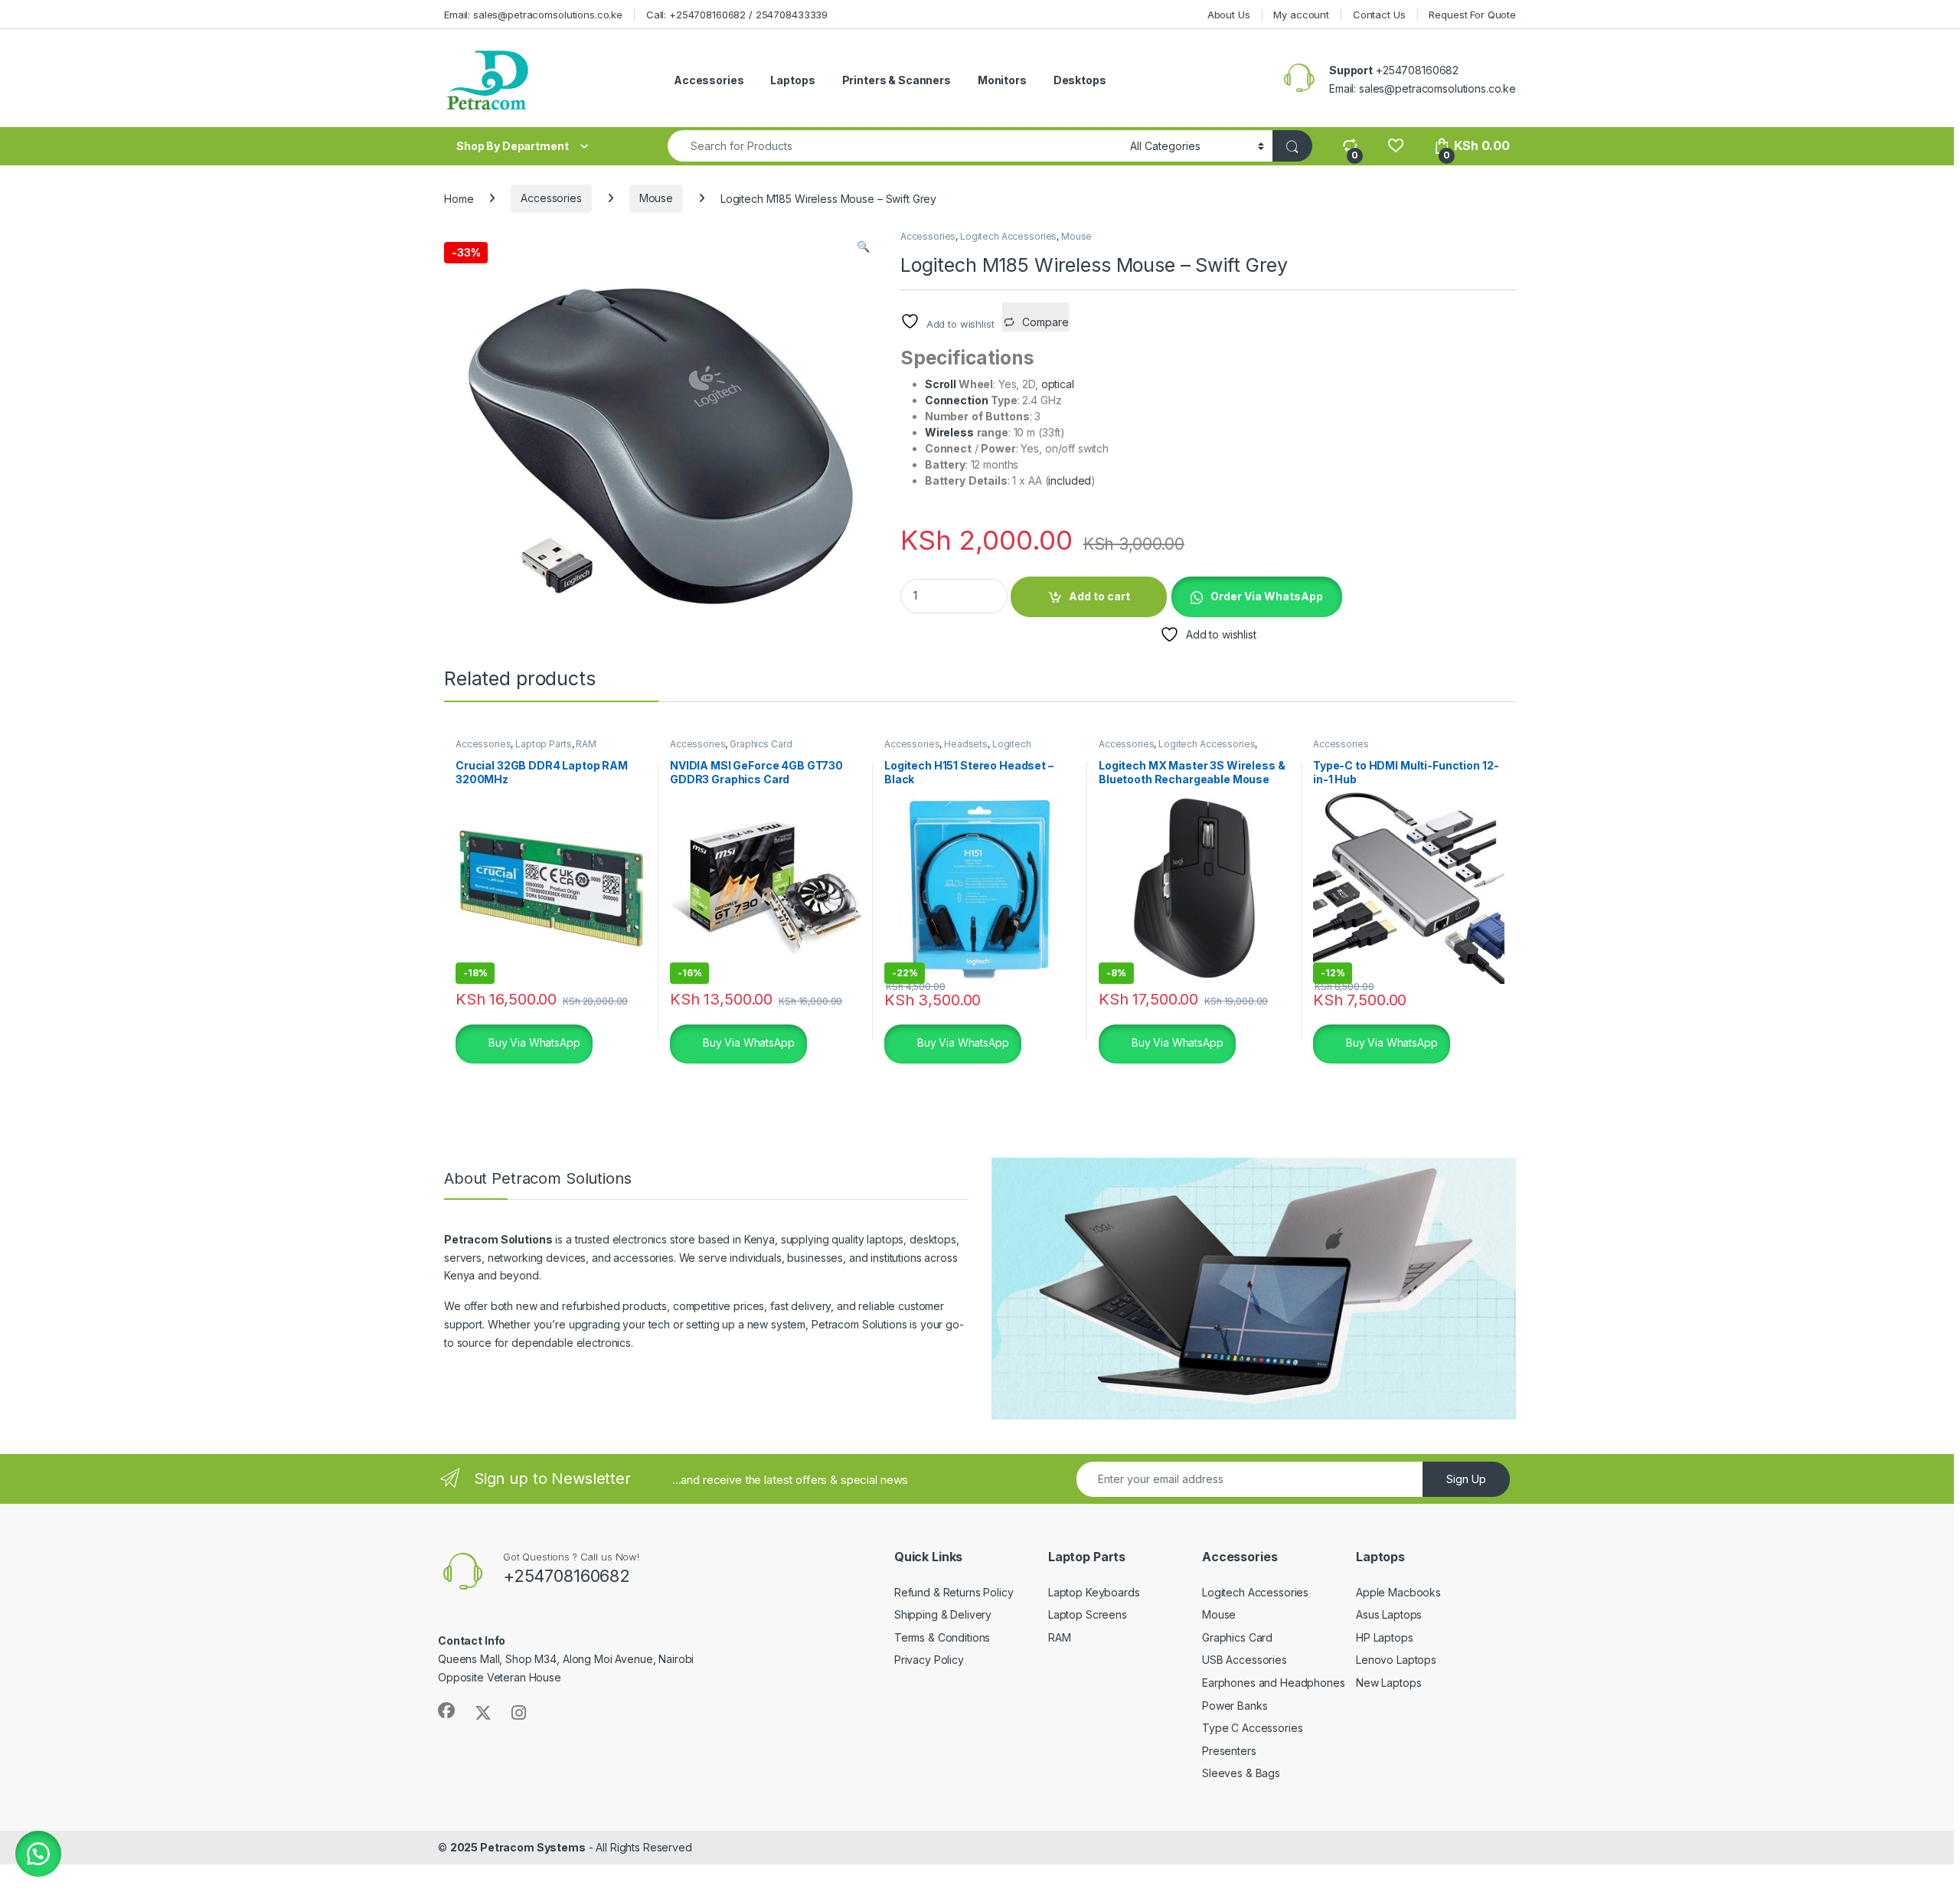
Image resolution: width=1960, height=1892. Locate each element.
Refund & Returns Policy (954, 1592)
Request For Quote (1472, 15)
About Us (1229, 15)
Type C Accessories (1252, 1728)
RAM (586, 744)
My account (1301, 15)
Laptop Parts (543, 744)
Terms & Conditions (942, 1637)
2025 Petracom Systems (518, 1847)
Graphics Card (761, 744)
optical (1058, 384)
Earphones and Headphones (1274, 1683)
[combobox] (895, 146)
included (1070, 480)
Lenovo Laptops (1396, 1660)
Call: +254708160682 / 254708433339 (737, 15)
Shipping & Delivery (943, 1614)
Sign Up (1466, 1479)
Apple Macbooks (1398, 1592)
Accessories (709, 80)
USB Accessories (1245, 1660)
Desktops (1080, 80)
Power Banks (1235, 1706)
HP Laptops (1385, 1637)
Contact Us (1379, 15)
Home (459, 198)
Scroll (942, 384)
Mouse (656, 198)
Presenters (1229, 1751)
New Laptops (1388, 1683)
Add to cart (1099, 596)
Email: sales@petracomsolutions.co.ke (533, 15)
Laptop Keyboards (1094, 1592)
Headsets (966, 744)
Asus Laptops (1389, 1614)
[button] (863, 247)
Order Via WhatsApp (1267, 596)
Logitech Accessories (1008, 236)
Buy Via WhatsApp (533, 1042)
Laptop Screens (1088, 1614)
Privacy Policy (929, 1660)
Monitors (1002, 80)
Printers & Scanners (897, 80)
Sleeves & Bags (1241, 1773)
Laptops (792, 80)
